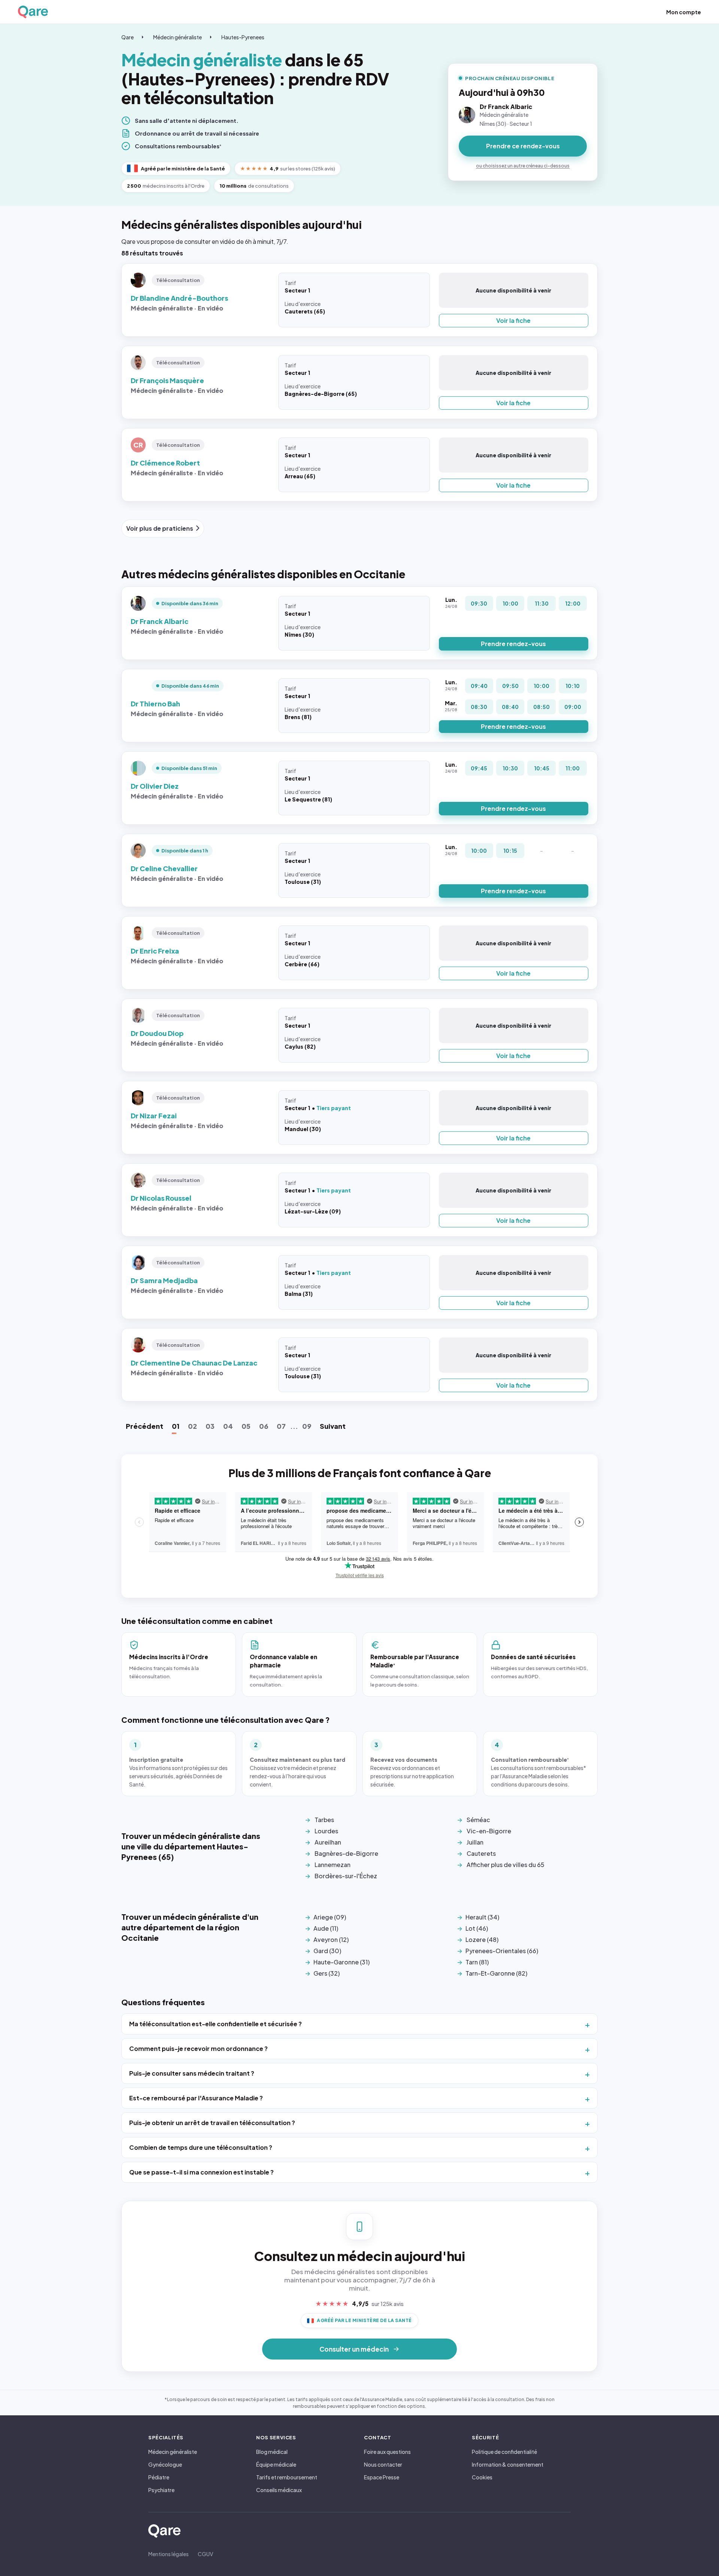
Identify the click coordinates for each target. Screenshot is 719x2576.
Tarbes (324, 1820)
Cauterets (481, 1853)
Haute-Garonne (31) (342, 1962)
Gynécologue (165, 2464)
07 (281, 1426)
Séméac (478, 1820)
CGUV (205, 2554)
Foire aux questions (387, 2452)
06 (264, 1426)
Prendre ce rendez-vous (523, 146)
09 (307, 1426)
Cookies (482, 2477)
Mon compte (684, 12)
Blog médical (272, 2452)
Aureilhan (328, 1842)
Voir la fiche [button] (513, 320)
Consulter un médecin (354, 2349)
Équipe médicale (276, 2464)
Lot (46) (477, 1928)
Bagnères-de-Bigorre (346, 1853)
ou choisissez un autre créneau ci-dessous (523, 166)
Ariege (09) (330, 1917)
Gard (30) (327, 1951)
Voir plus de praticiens (160, 528)
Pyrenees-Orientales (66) (502, 1951)
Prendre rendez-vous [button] (513, 644)
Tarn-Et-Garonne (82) (496, 1973)
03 (210, 1426)
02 (192, 1426)
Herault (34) (482, 1917)
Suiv (333, 1426)
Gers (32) (327, 1973)
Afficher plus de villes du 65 (506, 1865)
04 (228, 1426)
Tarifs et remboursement (287, 2477)
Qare (128, 37)
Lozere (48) (482, 1939)
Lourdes (326, 1831)
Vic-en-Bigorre (489, 1831)
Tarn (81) (477, 1962)
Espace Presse (382, 2477)
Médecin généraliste (178, 37)
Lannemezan (333, 1865)
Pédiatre (159, 2477)
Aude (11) (326, 1928)
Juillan (475, 1842)
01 (176, 1426)
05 (246, 1426)
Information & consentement (508, 2464)
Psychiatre (161, 2490)
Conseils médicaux (279, 2490)
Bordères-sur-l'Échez (346, 1876)
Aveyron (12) (331, 1939)
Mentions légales (169, 2554)
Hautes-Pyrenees (243, 37)
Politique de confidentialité (504, 2452)
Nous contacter (383, 2464)
